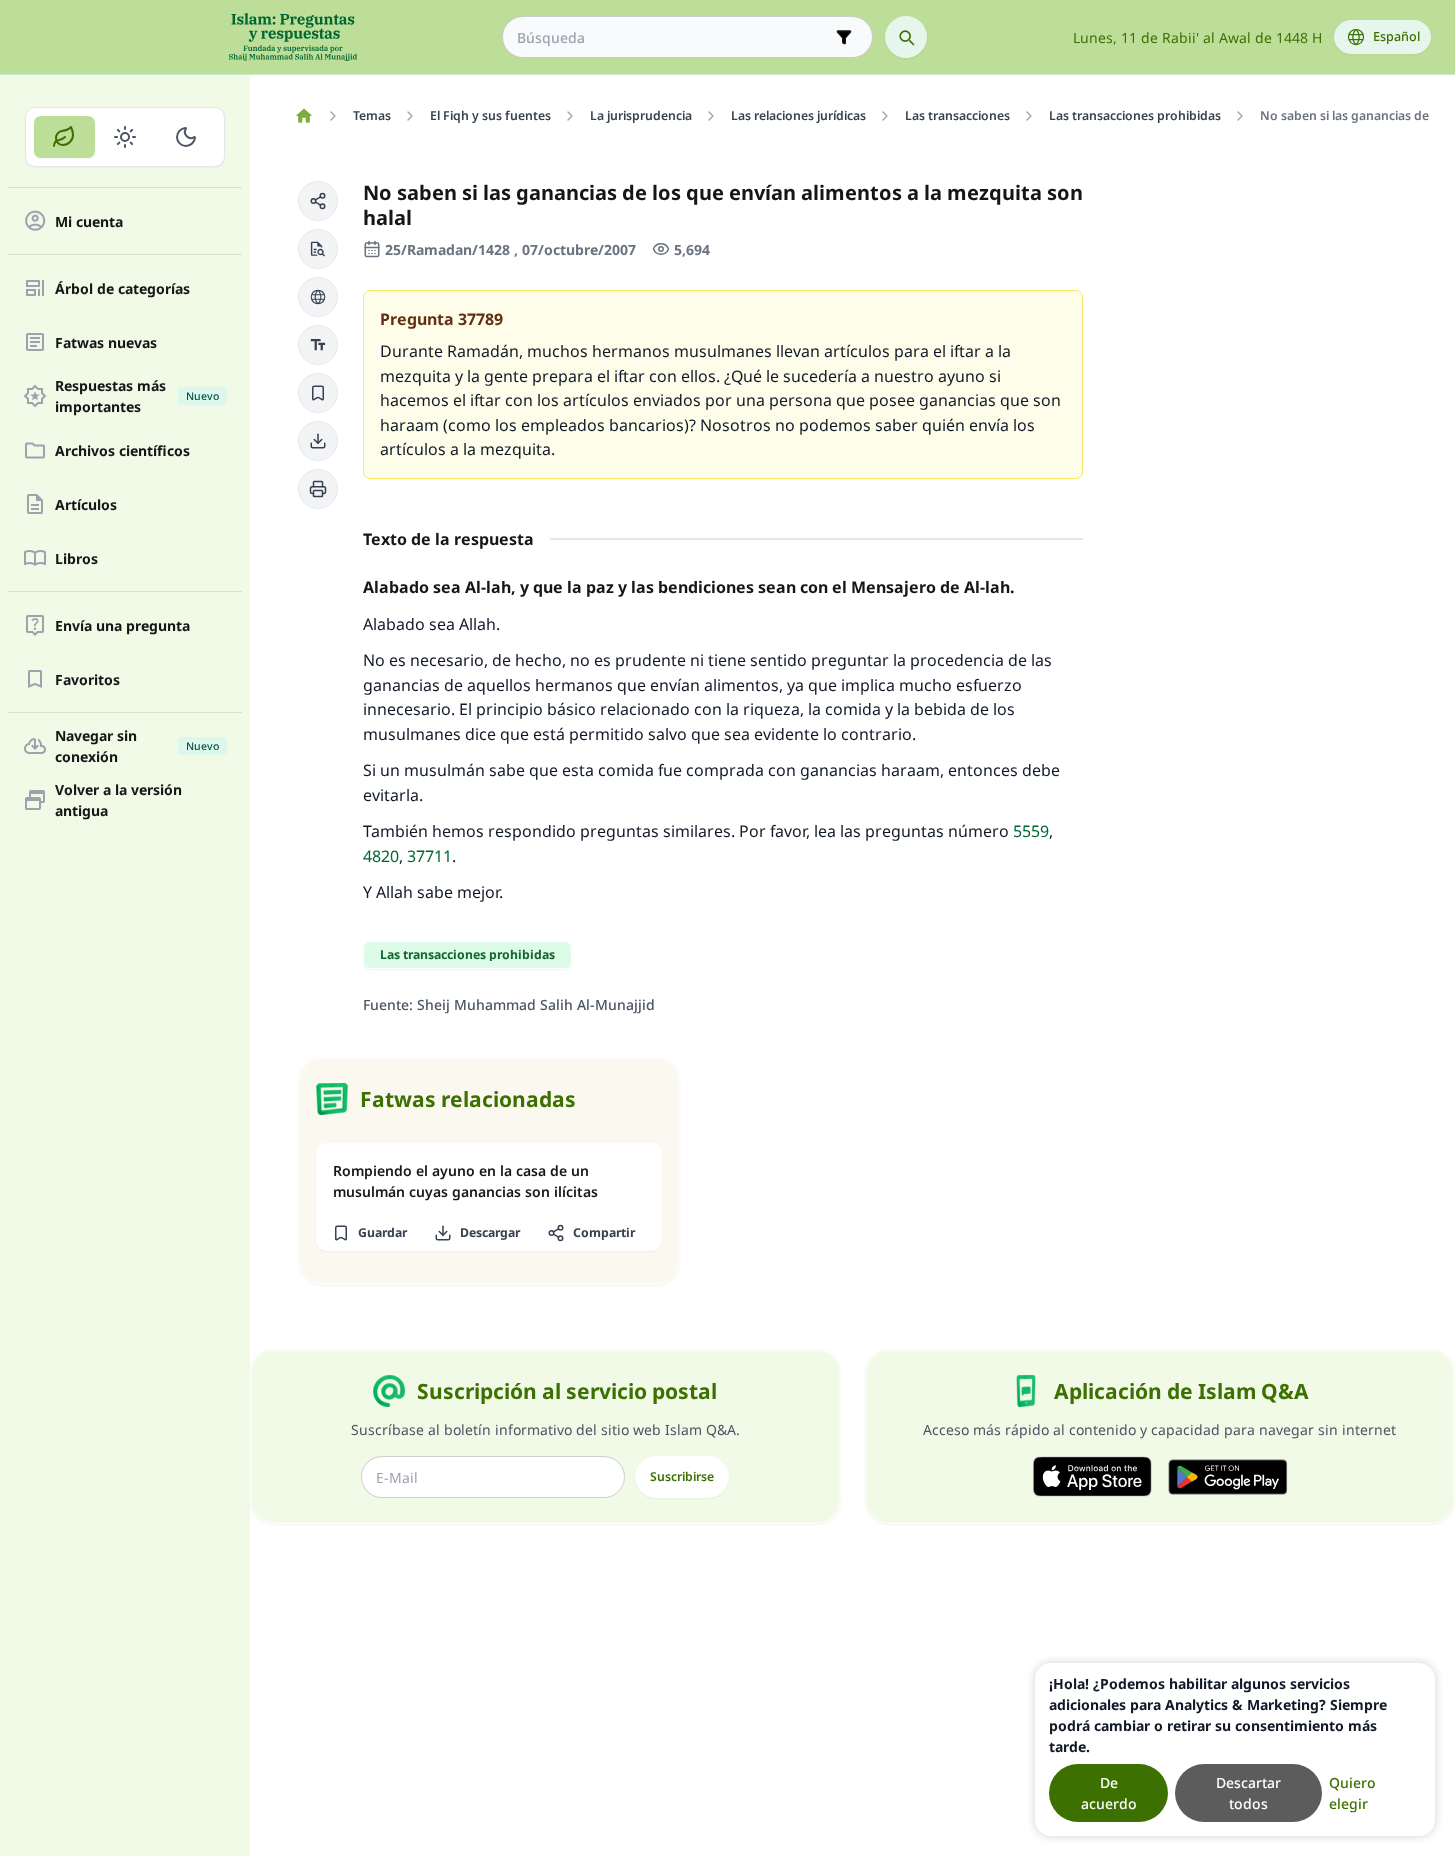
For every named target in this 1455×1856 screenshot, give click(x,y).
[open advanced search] (844, 37)
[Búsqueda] (906, 37)
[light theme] (125, 137)
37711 (429, 856)
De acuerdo (1109, 1793)
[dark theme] (185, 137)
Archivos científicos (122, 450)
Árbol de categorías (122, 288)
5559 (1031, 831)
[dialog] (1235, 1749)
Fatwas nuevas (106, 342)
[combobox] (673, 37)
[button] (318, 201)
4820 (381, 856)
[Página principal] (303, 116)
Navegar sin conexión (137, 746)
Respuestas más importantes (137, 396)
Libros (76, 558)
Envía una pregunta (122, 625)
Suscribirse (682, 1476)
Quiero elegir (1352, 1793)
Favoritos (87, 679)
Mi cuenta (89, 221)
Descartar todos (1248, 1793)
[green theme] (64, 137)
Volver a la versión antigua (118, 800)
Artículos (86, 504)
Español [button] (1396, 36)
